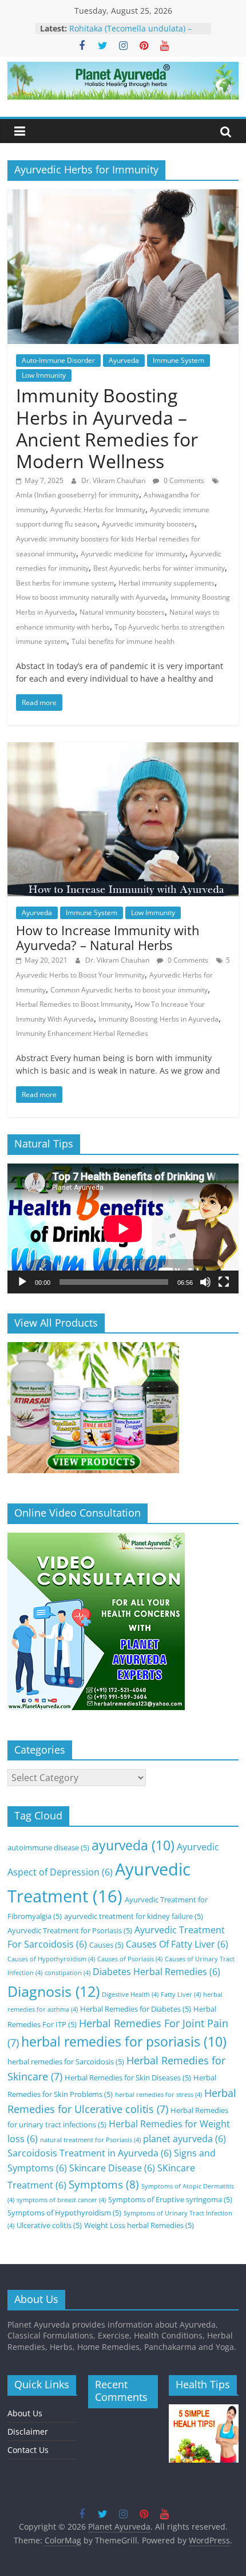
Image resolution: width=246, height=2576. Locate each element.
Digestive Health (130, 1995)
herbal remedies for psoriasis (124, 2042)
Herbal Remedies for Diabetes (136, 2009)
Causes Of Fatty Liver (177, 1944)
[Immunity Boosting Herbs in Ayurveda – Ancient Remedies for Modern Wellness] (123, 196)
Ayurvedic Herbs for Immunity (98, 510)
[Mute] (205, 1282)
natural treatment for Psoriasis (90, 2140)
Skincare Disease (112, 2168)
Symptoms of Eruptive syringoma (170, 2199)
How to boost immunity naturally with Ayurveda (91, 597)
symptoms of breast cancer (61, 2200)
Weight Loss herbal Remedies (139, 2225)
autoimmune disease (48, 1847)
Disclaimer (28, 2431)
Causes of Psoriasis (130, 1959)
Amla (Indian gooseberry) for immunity (78, 495)
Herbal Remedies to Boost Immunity (73, 1004)
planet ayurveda (184, 2139)
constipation (68, 1973)
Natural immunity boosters (122, 612)
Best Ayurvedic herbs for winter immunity (159, 568)
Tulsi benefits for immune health (123, 641)
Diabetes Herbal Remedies (156, 1972)
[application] (123, 1228)
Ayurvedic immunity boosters (148, 524)
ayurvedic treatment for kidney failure (134, 1916)
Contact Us (28, 2450)
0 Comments (183, 480)
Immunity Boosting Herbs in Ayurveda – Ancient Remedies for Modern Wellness (107, 428)
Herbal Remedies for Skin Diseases (128, 2078)
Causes (106, 1945)
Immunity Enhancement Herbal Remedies (82, 1033)
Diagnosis (53, 1991)
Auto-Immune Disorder (58, 360)
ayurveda (133, 1845)
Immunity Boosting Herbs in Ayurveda (158, 1019)
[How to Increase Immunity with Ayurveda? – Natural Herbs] (123, 749)
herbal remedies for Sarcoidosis (66, 2061)
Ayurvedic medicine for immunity (133, 554)
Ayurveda (124, 360)
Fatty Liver (181, 1995)
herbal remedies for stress (158, 2095)
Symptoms (104, 2184)
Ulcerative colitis (49, 2225)
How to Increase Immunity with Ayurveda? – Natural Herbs (108, 937)
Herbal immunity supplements (166, 583)
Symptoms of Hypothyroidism (64, 2213)
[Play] (22, 1282)
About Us (25, 2413)
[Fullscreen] (224, 1282)
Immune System (178, 360)
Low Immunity (44, 375)
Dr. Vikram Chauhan (114, 480)
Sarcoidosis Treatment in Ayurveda (90, 2153)
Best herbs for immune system (65, 583)
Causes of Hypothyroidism (51, 1959)
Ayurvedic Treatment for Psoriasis (70, 1930)
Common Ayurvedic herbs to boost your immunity (129, 990)
